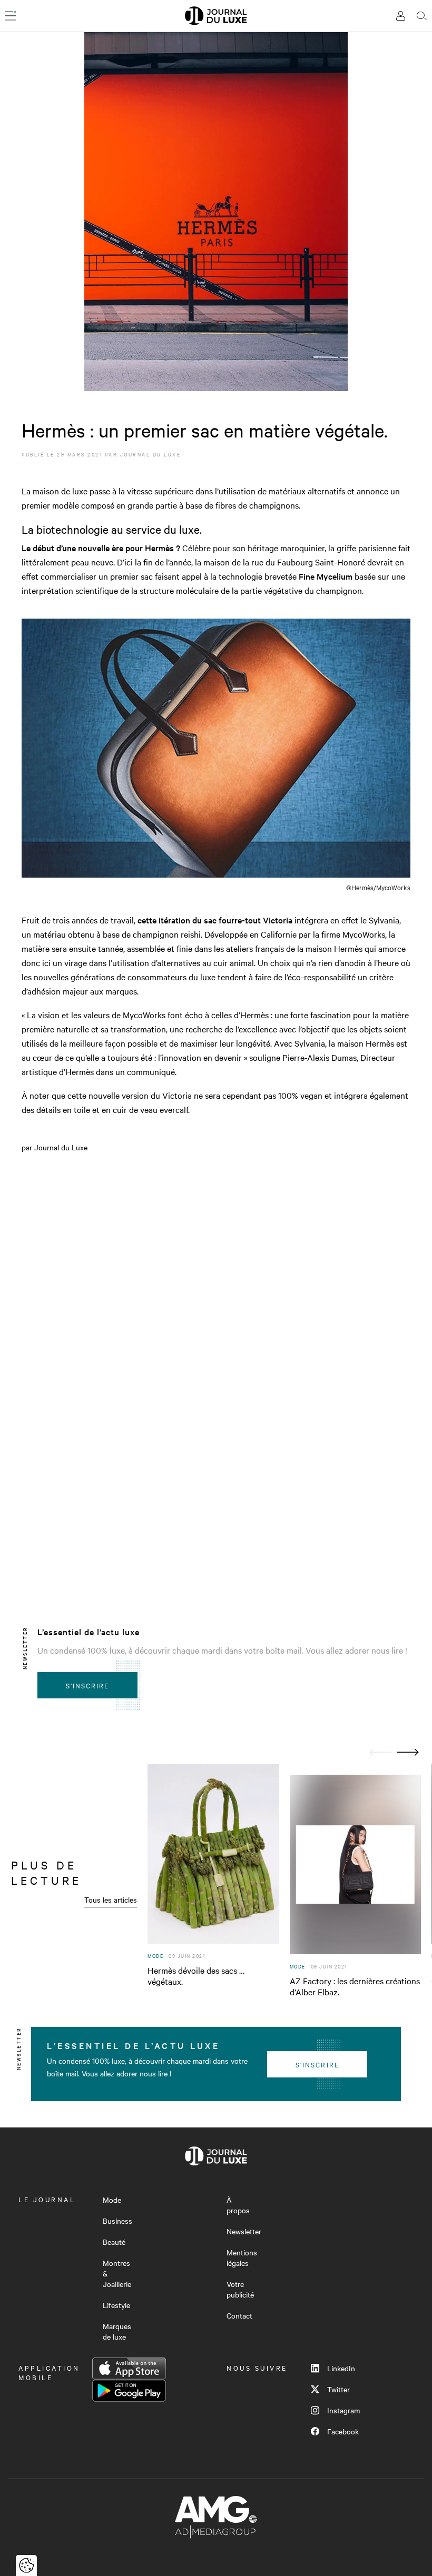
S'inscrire (88, 1685)
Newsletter (244, 2231)
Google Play (129, 2391)
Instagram (343, 2410)
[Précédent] (380, 1752)
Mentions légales (242, 2257)
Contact (239, 2315)
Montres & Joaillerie (117, 2273)
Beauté (114, 2242)
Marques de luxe (117, 2331)
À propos (238, 2205)
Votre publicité (240, 2289)
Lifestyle (116, 2305)
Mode (112, 2200)
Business (117, 2221)
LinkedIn (341, 2368)
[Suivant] (408, 1752)
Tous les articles (111, 1899)
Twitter (338, 2389)
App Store (129, 2369)
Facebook (343, 2431)
